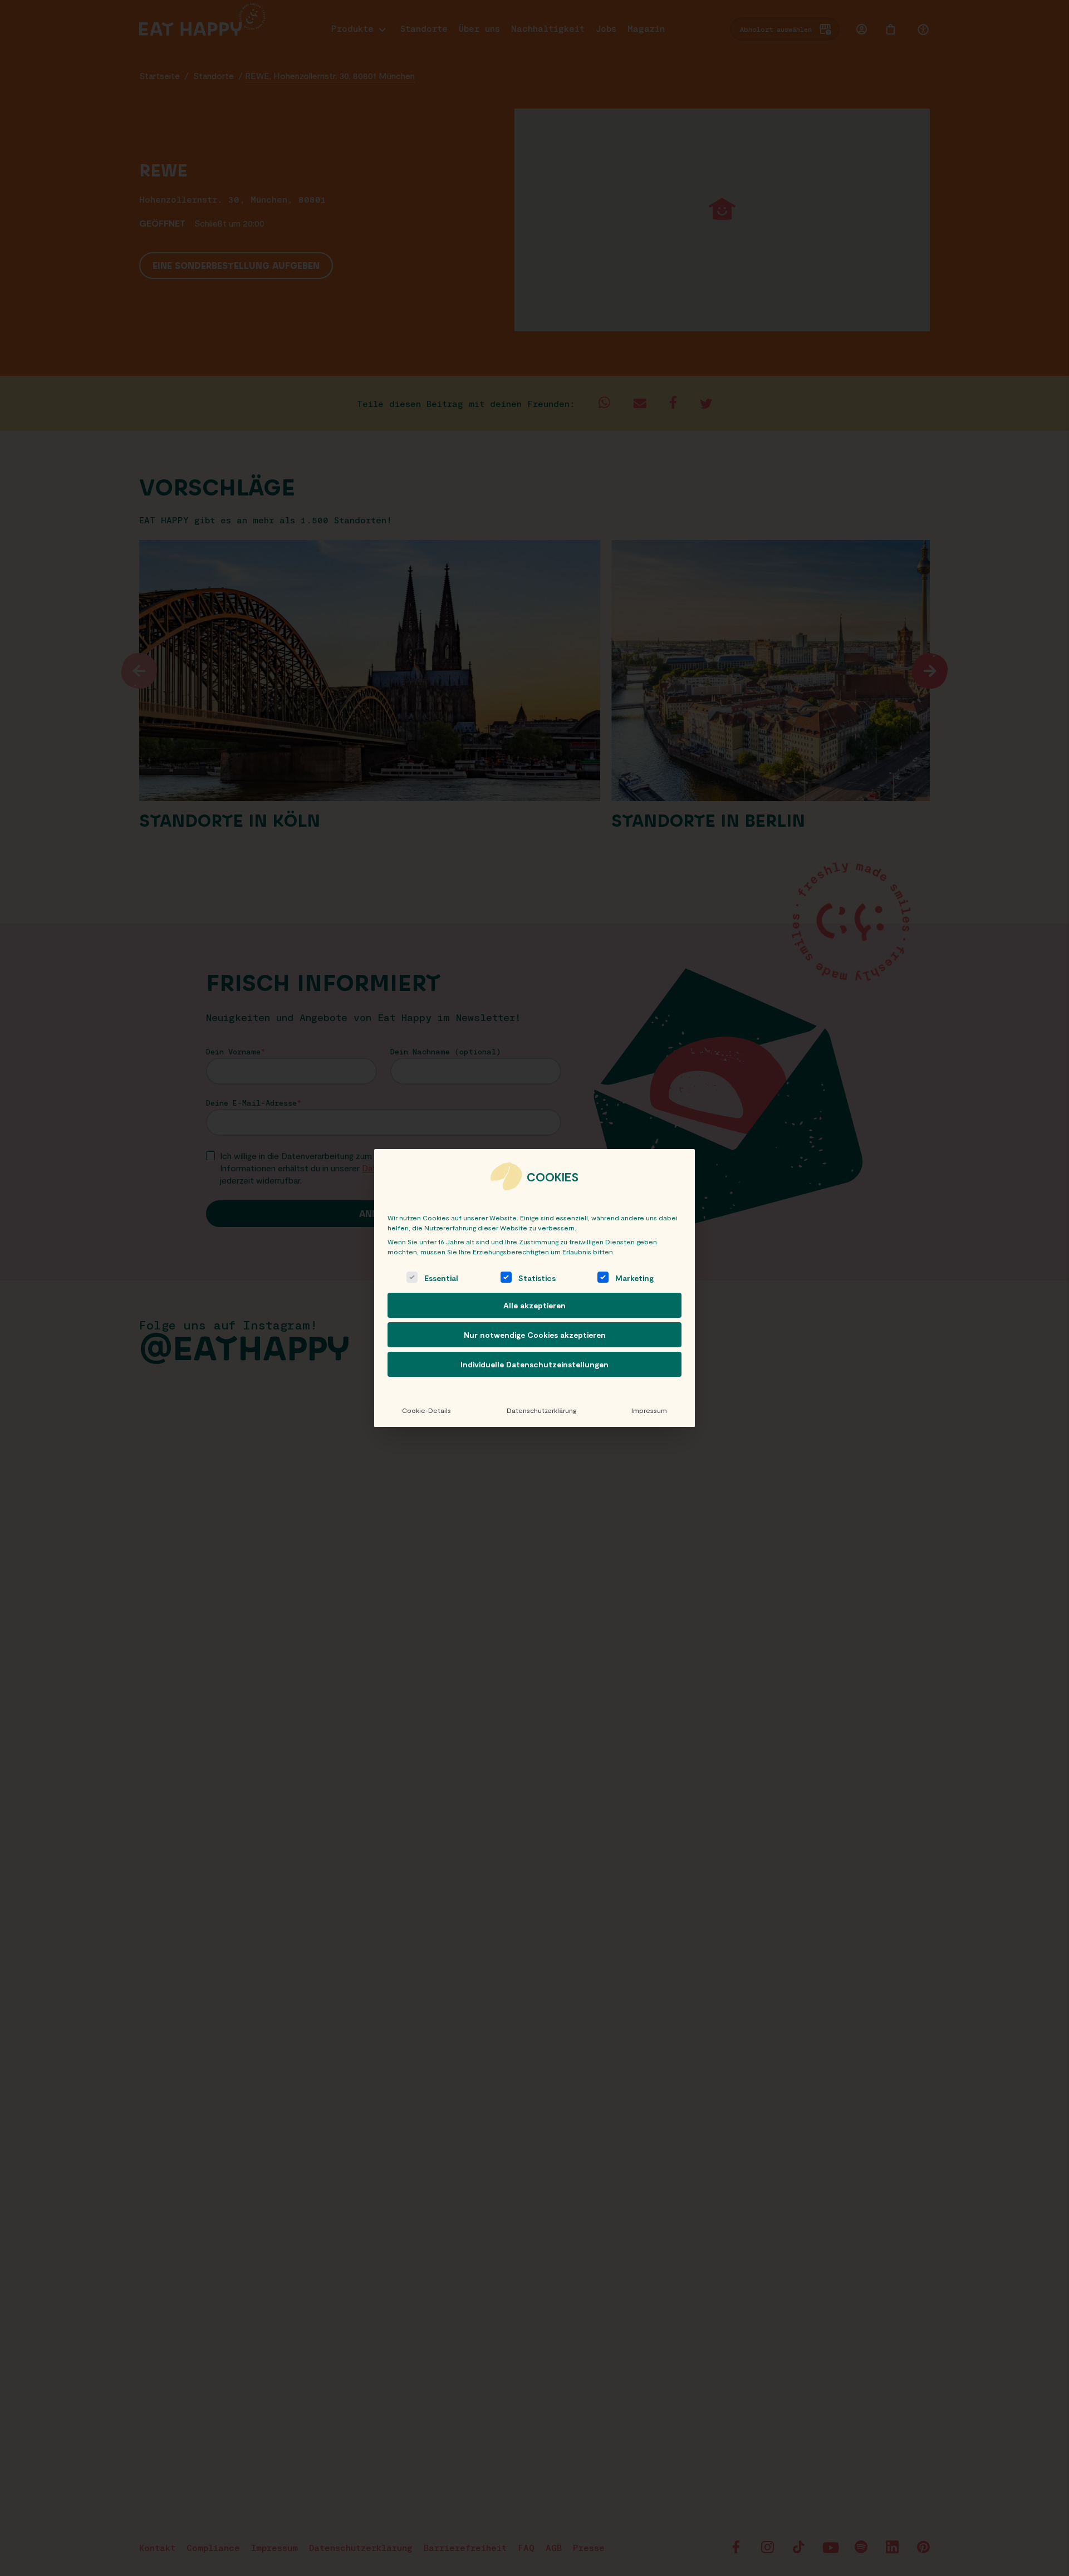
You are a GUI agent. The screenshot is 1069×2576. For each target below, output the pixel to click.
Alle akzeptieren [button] (534, 1305)
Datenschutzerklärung (541, 1410)
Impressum (649, 1410)
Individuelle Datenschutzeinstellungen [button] (534, 1364)
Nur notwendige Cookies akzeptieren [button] (535, 1335)
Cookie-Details (426, 1410)
